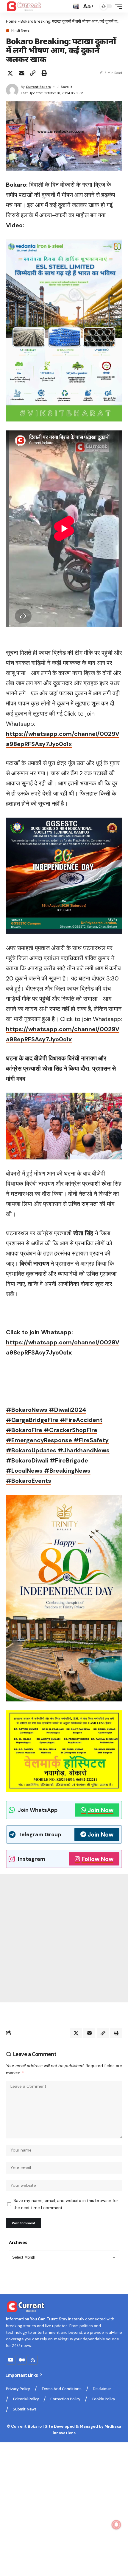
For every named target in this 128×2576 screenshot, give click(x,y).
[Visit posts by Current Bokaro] (12, 90)
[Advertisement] (64, 1938)
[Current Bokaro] (24, 6)
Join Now (100, 1810)
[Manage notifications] (116, 2525)
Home (11, 21)
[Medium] (22, 2360)
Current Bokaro (38, 87)
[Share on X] (10, 73)
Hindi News (20, 31)
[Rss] (33, 2360)
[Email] (21, 73)
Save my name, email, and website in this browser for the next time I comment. (66, 2204)
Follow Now (97, 1859)
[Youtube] (11, 2360)
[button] (76, 6)
